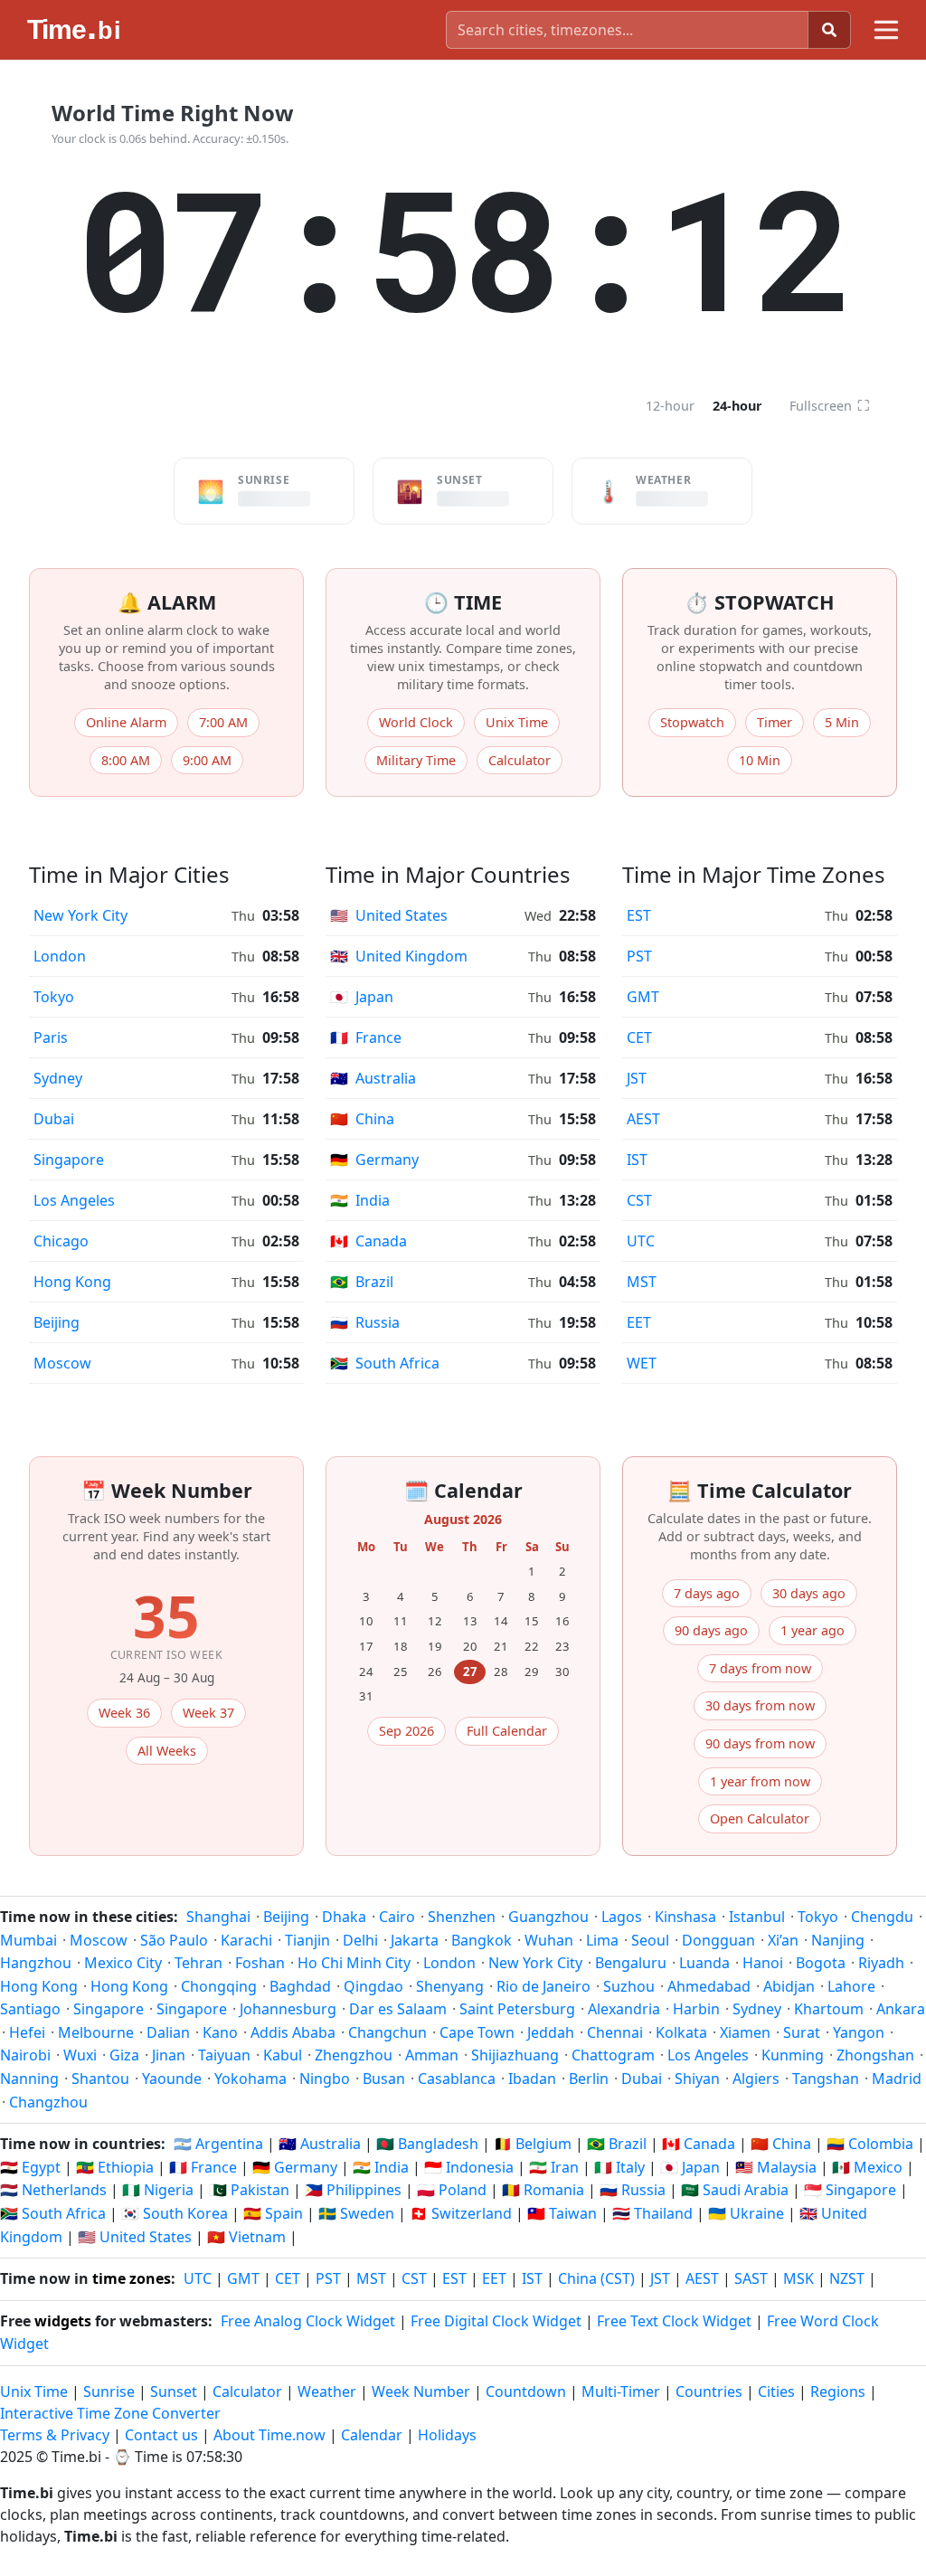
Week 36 (124, 1713)
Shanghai (218, 1917)
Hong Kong (72, 1282)
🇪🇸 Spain (273, 2213)
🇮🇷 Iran (554, 2167)
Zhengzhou (354, 2055)
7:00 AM (223, 722)
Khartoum (829, 2009)
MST (642, 1282)
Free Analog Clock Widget (308, 2321)
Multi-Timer (621, 2391)
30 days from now (760, 1705)
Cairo (397, 1917)
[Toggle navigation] (886, 30)
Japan (362, 997)
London (60, 956)
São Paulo (174, 1940)
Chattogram (613, 2055)
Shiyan (697, 2079)
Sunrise (109, 2391)
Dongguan (718, 1940)
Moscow (62, 1363)
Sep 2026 (406, 1731)
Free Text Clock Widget (674, 2321)
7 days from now (760, 1668)
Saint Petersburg (517, 2009)
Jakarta (415, 1940)
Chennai (615, 2032)
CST (639, 1200)
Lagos (622, 1917)
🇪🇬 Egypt (30, 2167)
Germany (374, 1160)
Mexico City (123, 1963)
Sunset (174, 2391)
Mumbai (28, 1940)
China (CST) (596, 2278)
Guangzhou (548, 1917)
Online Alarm (126, 722)
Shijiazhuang (515, 2055)
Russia (365, 1322)
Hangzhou (36, 1963)
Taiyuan (224, 2055)
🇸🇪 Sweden (356, 2213)
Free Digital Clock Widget (496, 2321)
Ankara (901, 2009)
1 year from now (760, 1781)
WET (642, 1363)
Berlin (589, 2079)
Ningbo (325, 2079)
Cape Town (477, 2032)
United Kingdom (399, 956)
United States (389, 915)
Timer (775, 722)
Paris (51, 1037)
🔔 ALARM (167, 602)
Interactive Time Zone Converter (110, 2413)
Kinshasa (685, 1917)
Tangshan (826, 2079)
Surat (802, 2032)
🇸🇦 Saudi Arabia (735, 2190)
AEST (643, 1119)
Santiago (30, 2009)
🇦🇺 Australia (320, 2144)
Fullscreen (830, 405)
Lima (602, 1940)
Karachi (246, 1940)
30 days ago (809, 1593)
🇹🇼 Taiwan (562, 2213)
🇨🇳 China (781, 2144)
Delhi (360, 1940)
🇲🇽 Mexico (867, 2167)
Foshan (260, 1963)
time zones (132, 2278)
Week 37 (208, 1713)
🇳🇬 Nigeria (158, 2190)
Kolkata (681, 2032)
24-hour (737, 406)
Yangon (859, 2032)
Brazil (362, 1282)
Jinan (169, 2055)
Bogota (821, 1963)
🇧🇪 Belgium (533, 2144)
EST (639, 915)
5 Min (842, 722)
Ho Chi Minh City (354, 1963)
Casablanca (457, 2079)
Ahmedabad (709, 1986)
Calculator (520, 760)
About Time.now (269, 2435)
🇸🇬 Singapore (850, 2190)
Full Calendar (507, 1731)
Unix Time (517, 722)
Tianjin (307, 1940)
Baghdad (300, 1986)
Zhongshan (875, 2055)
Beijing (57, 1322)
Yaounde (172, 2079)
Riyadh (881, 1963)
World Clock (416, 722)
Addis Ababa (293, 2032)
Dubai (54, 1119)
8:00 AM (126, 760)
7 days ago (707, 1593)
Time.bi (76, 2457)
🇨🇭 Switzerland (461, 2213)
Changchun (387, 2032)
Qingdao (373, 1986)
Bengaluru (631, 1963)
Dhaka (344, 1917)
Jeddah (551, 2032)
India (360, 1200)
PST (639, 956)
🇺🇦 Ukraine (746, 2213)
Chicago (61, 1241)
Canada (369, 1241)
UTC (641, 1241)
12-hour (670, 406)
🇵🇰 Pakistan (249, 2190)
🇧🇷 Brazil (617, 2144)
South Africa (385, 1363)
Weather (327, 2391)
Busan (384, 2079)
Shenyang (450, 1986)
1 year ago (813, 1630)
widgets (63, 2321)
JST (637, 1078)
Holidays (447, 2435)
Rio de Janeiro (543, 1986)
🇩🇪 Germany (295, 2167)
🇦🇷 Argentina (218, 2144)
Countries (709, 2391)
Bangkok (482, 1940)
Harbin (696, 2009)
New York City (80, 915)
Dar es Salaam (398, 2009)
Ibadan (532, 2079)
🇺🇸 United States (135, 2237)
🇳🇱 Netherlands (53, 2190)
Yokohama (250, 2079)
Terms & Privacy (55, 2435)
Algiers (756, 2079)
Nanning (29, 2079)
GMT (643, 997)
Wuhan (549, 1940)
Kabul (283, 2055)
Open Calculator (760, 1818)
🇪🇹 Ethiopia (115, 2167)
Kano (220, 2032)
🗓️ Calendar (463, 1490)
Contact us (161, 2435)
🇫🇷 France (203, 2167)
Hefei (27, 2032)
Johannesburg (288, 2009)
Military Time (416, 760)
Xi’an (783, 1940)
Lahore (851, 1986)
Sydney (58, 1078)
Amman (432, 2055)
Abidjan (789, 1986)
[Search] (829, 30)
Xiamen (745, 2032)
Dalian (168, 2032)
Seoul (650, 1940)
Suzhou (629, 1986)
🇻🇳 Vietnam (246, 2237)
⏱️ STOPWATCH (760, 602)
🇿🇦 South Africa (53, 2213)
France (366, 1037)
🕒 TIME (463, 602)
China (362, 1119)
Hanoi (763, 1963)
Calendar (372, 2435)
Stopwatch (692, 722)
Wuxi (80, 2055)
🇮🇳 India (381, 2167)
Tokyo (54, 997)
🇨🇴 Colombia (870, 2144)
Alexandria (624, 2009)
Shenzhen (462, 1917)
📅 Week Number (167, 1490)
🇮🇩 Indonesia (469, 2167)
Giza (124, 2055)
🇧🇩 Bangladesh (427, 2144)
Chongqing (219, 1986)
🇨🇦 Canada (699, 2144)
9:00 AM (207, 760)
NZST (847, 2278)
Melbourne (96, 2032)
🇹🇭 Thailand (652, 2213)
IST (637, 1160)
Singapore (69, 1160)
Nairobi (25, 2055)
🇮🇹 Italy (619, 2167)
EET (639, 1322)
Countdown (526, 2391)
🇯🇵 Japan (690, 2167)
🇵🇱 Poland (452, 2190)
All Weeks (167, 1751)
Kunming (793, 2055)
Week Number (421, 2391)
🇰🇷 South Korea (175, 2213)
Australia (373, 1078)
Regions (838, 2391)
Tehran (198, 1963)
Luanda (704, 1963)
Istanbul (757, 1917)
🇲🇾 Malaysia (776, 2167)
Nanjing (838, 1940)
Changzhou (48, 2102)
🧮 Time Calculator (760, 1490)
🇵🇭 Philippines (353, 2190)
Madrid (897, 2079)
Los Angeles (74, 1200)
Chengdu (882, 1917)
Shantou (100, 2079)
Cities (776, 2391)
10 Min (760, 760)
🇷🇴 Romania (543, 2190)
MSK (798, 2278)
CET (639, 1037)
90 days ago (711, 1630)
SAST (751, 2278)
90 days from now (760, 1743)
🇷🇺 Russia (633, 2190)
